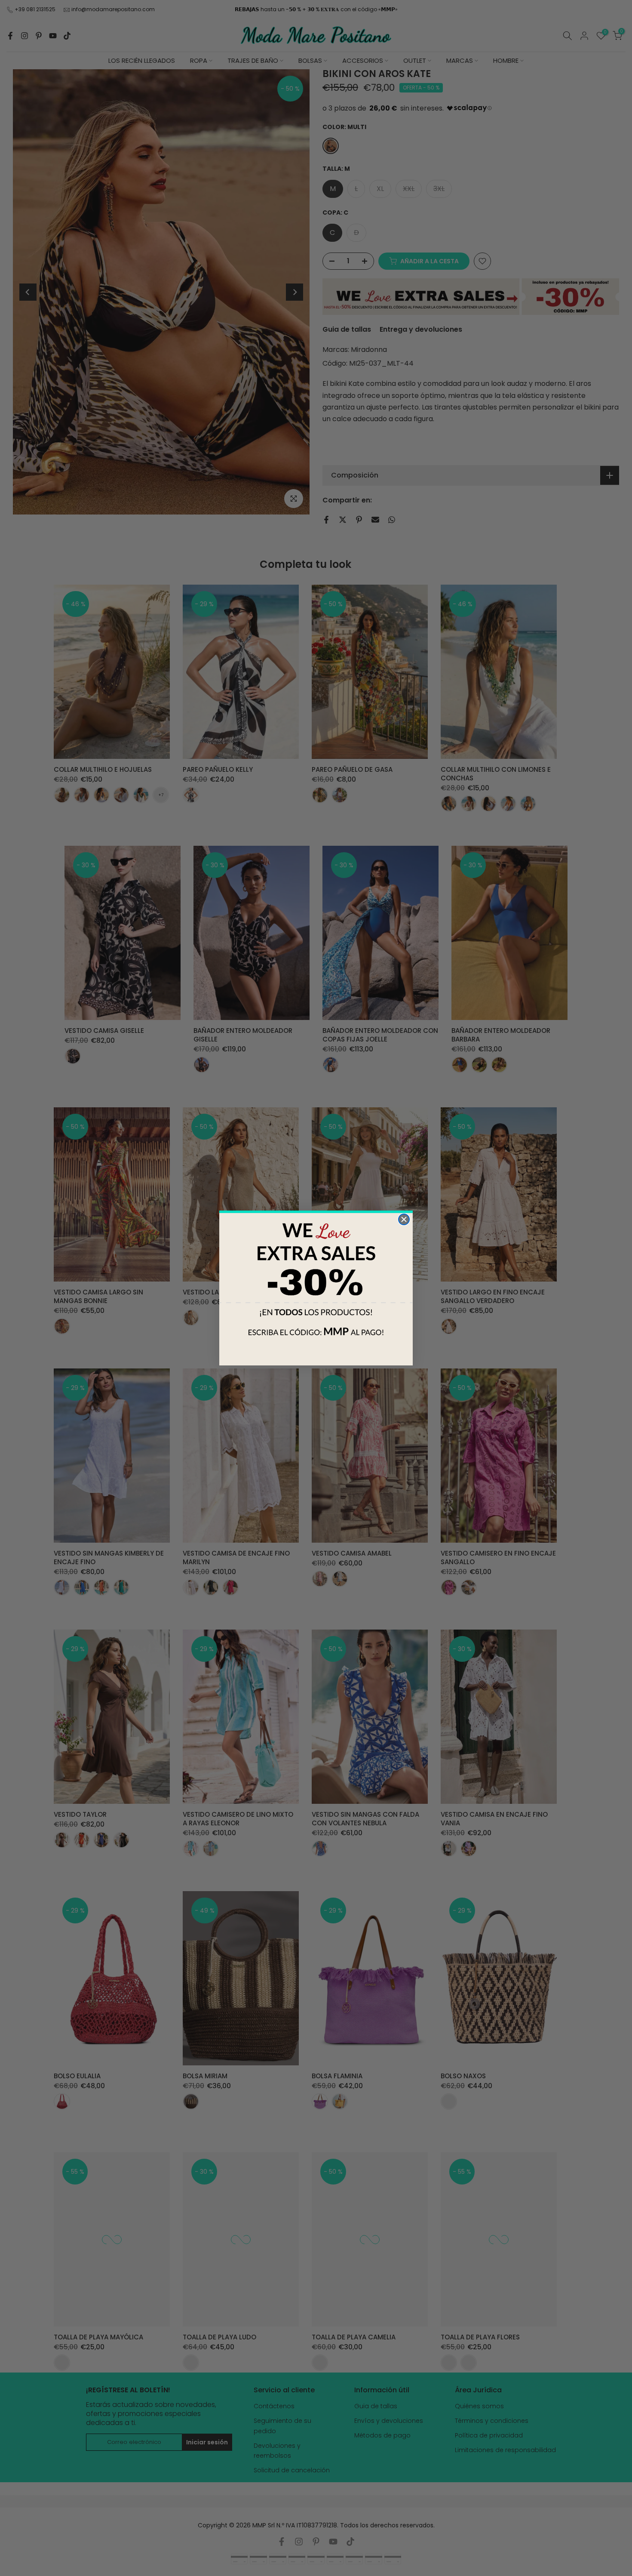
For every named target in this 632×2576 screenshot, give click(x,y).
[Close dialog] (404, 1219)
